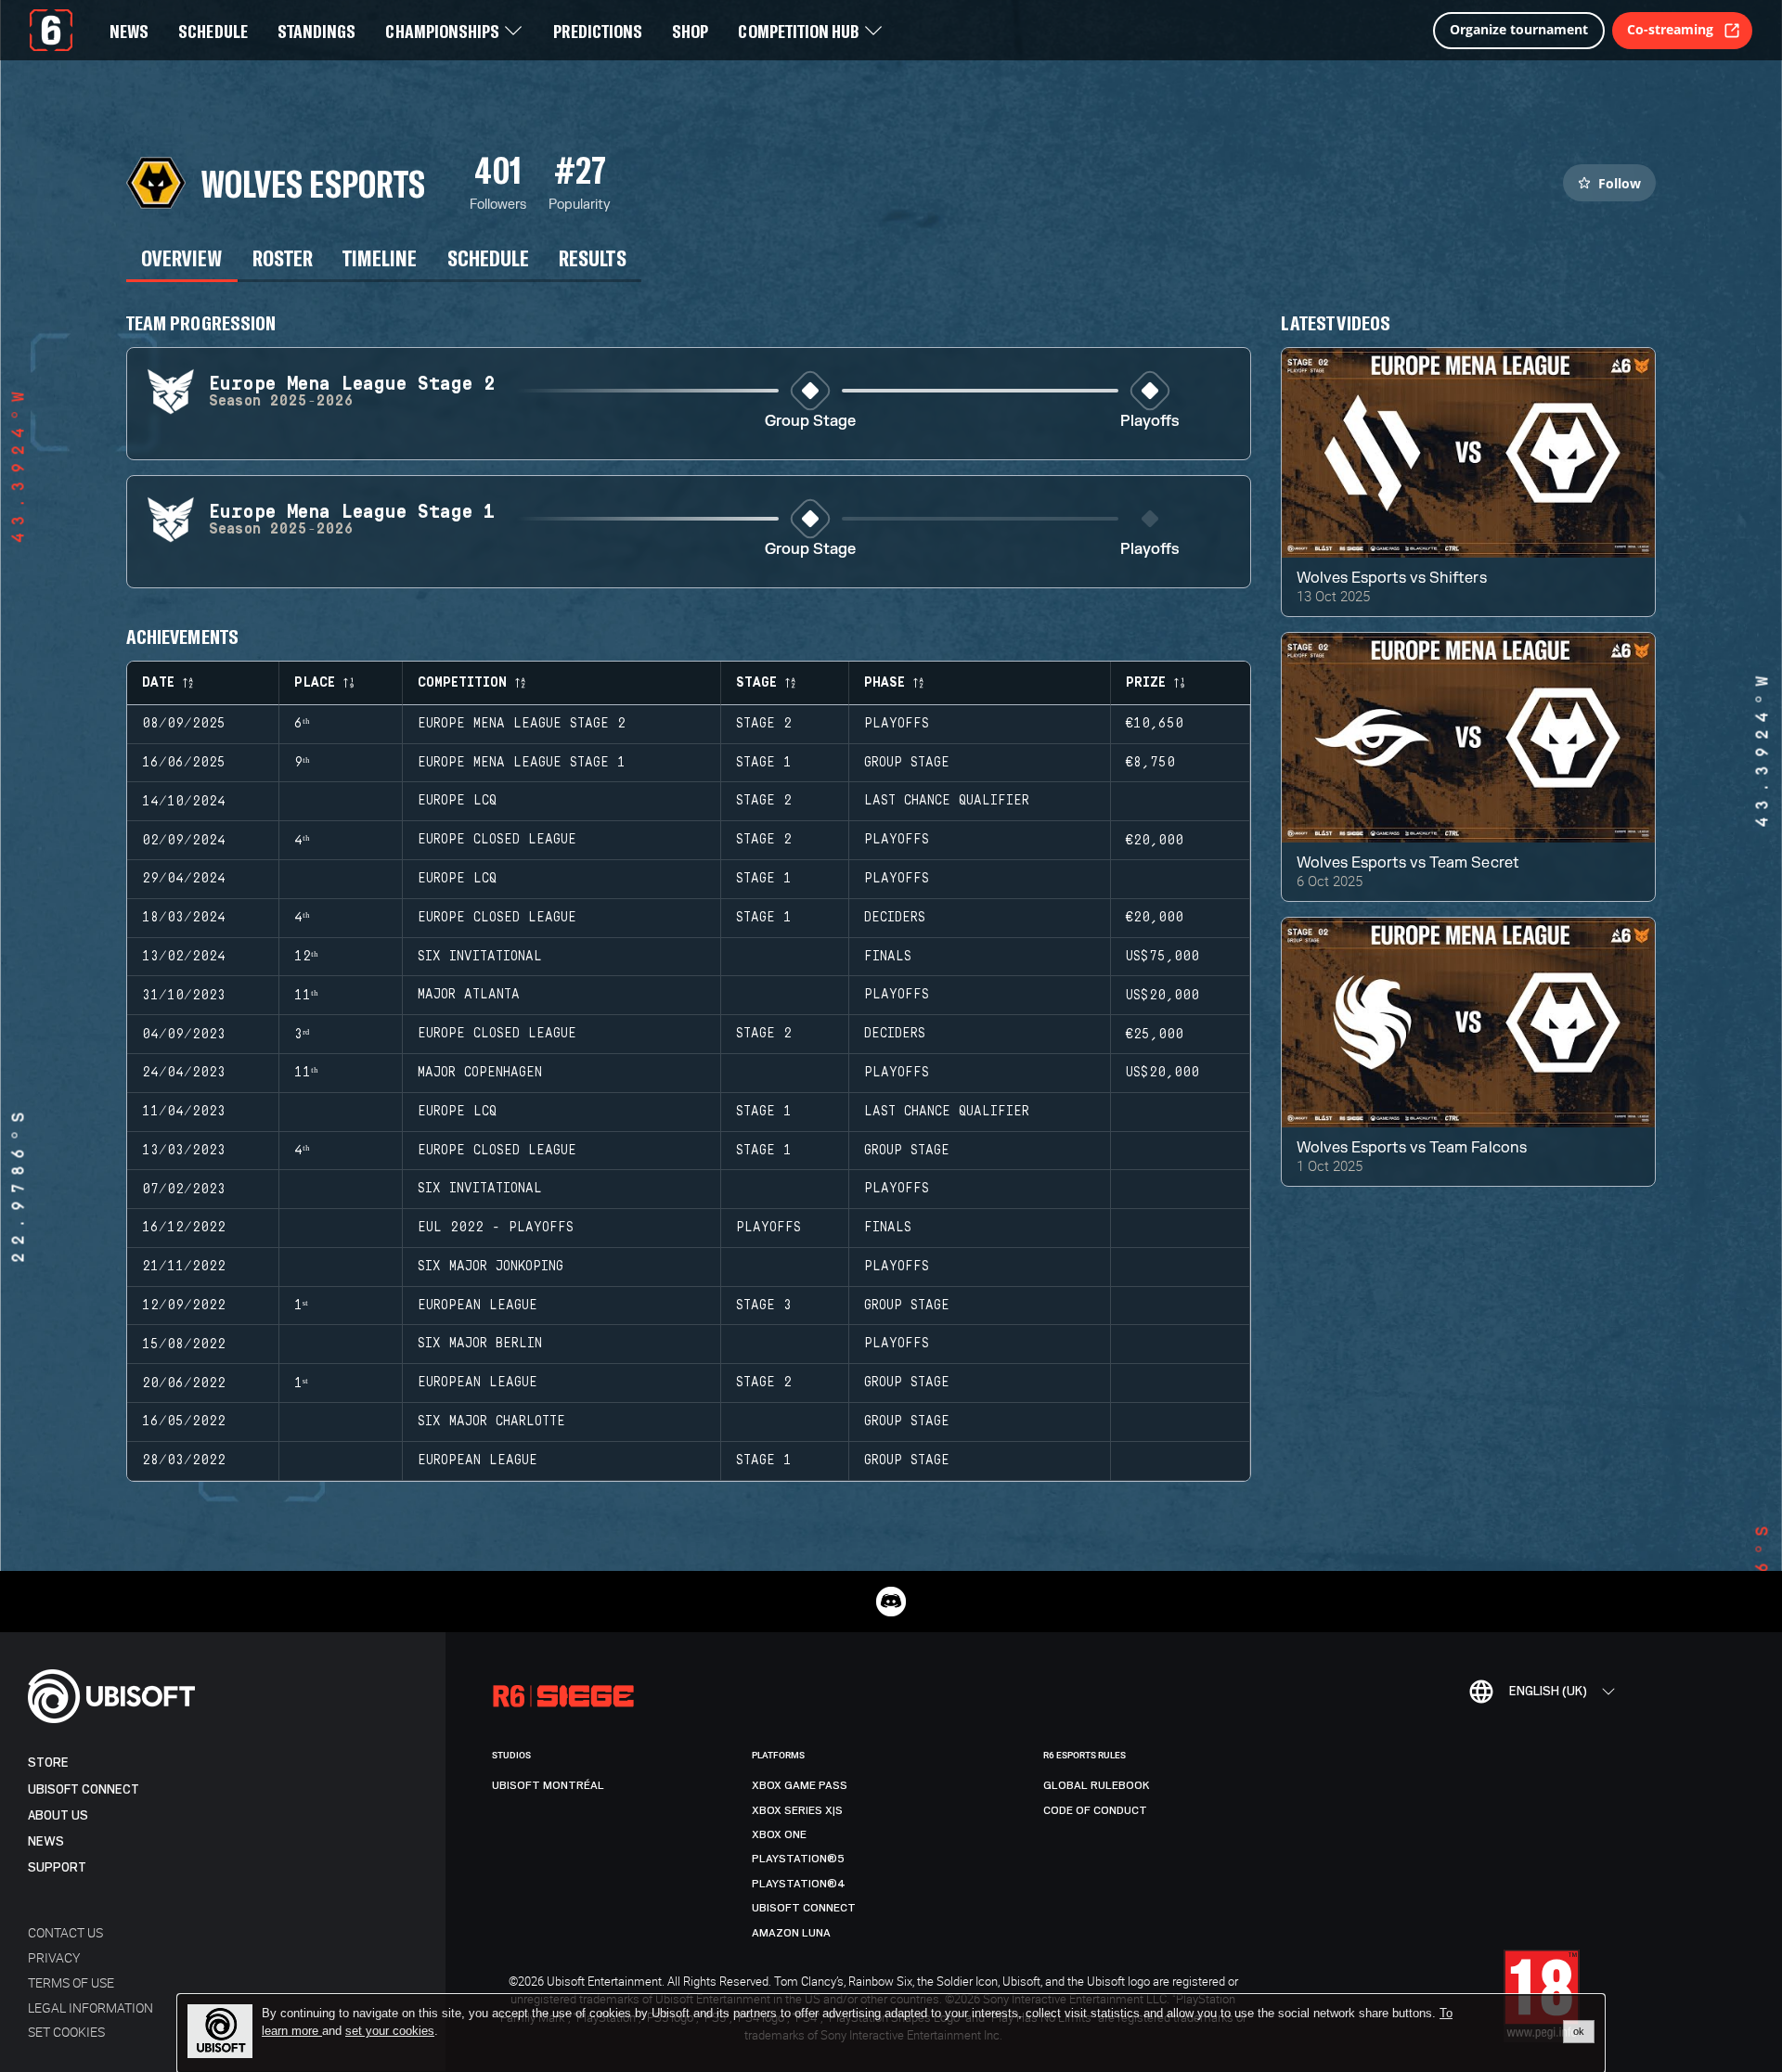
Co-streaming (1670, 29)
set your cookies (390, 2031)
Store (48, 1763)
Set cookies (66, 2032)
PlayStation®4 (799, 1884)
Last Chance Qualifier (947, 801)
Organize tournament (1519, 29)
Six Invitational (480, 957)
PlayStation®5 (798, 1859)
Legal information (90, 2008)
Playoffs (1150, 422)
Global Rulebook (1097, 1785)
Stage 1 (764, 763)
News (46, 1841)
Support (57, 1867)
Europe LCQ (457, 801)
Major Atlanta (469, 995)
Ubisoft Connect (84, 1789)
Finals (888, 957)
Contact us (65, 1932)
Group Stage (810, 422)
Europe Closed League (497, 840)
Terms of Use (71, 1982)
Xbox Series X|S (797, 1810)
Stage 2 (764, 724)
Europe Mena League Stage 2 (522, 724)
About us (58, 1815)
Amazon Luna (791, 1933)
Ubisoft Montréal (548, 1785)
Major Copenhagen (480, 1073)
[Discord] (891, 1602)
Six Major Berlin (480, 1344)
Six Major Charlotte (491, 1422)
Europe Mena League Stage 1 (522, 763)
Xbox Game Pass (800, 1785)
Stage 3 (764, 1306)
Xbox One (779, 1834)
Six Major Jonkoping (491, 1267)
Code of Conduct (1095, 1810)
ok (1579, 2031)
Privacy (54, 1957)
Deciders (895, 918)
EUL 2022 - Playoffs (496, 1228)
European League (478, 1306)
